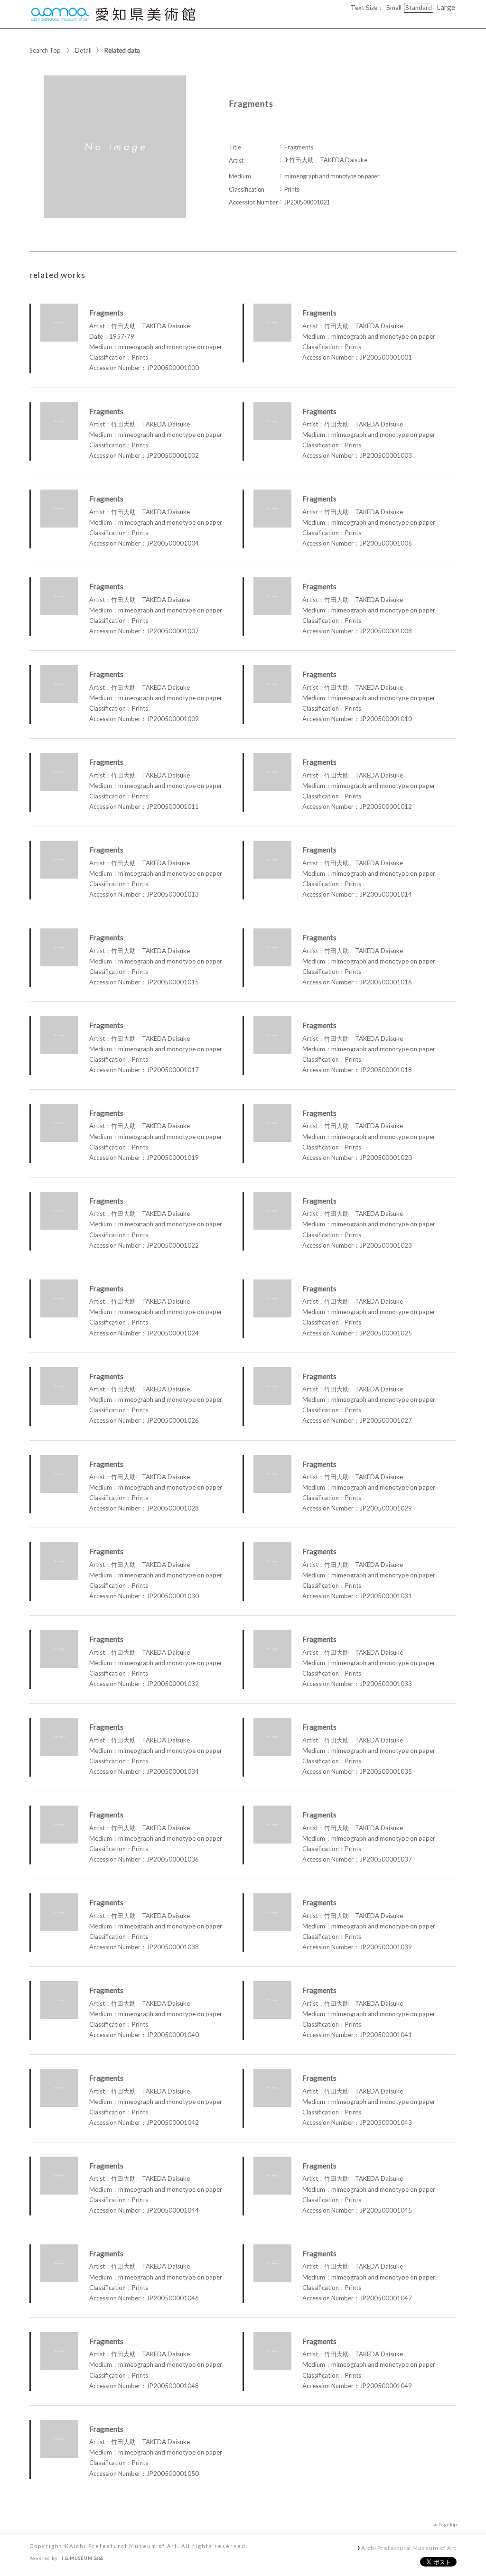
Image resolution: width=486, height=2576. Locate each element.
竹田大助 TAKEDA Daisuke (328, 160)
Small (394, 8)
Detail (83, 50)
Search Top (45, 50)
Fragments (106, 313)
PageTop (448, 2524)
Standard (419, 8)
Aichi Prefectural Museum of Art (409, 2548)
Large (446, 7)
